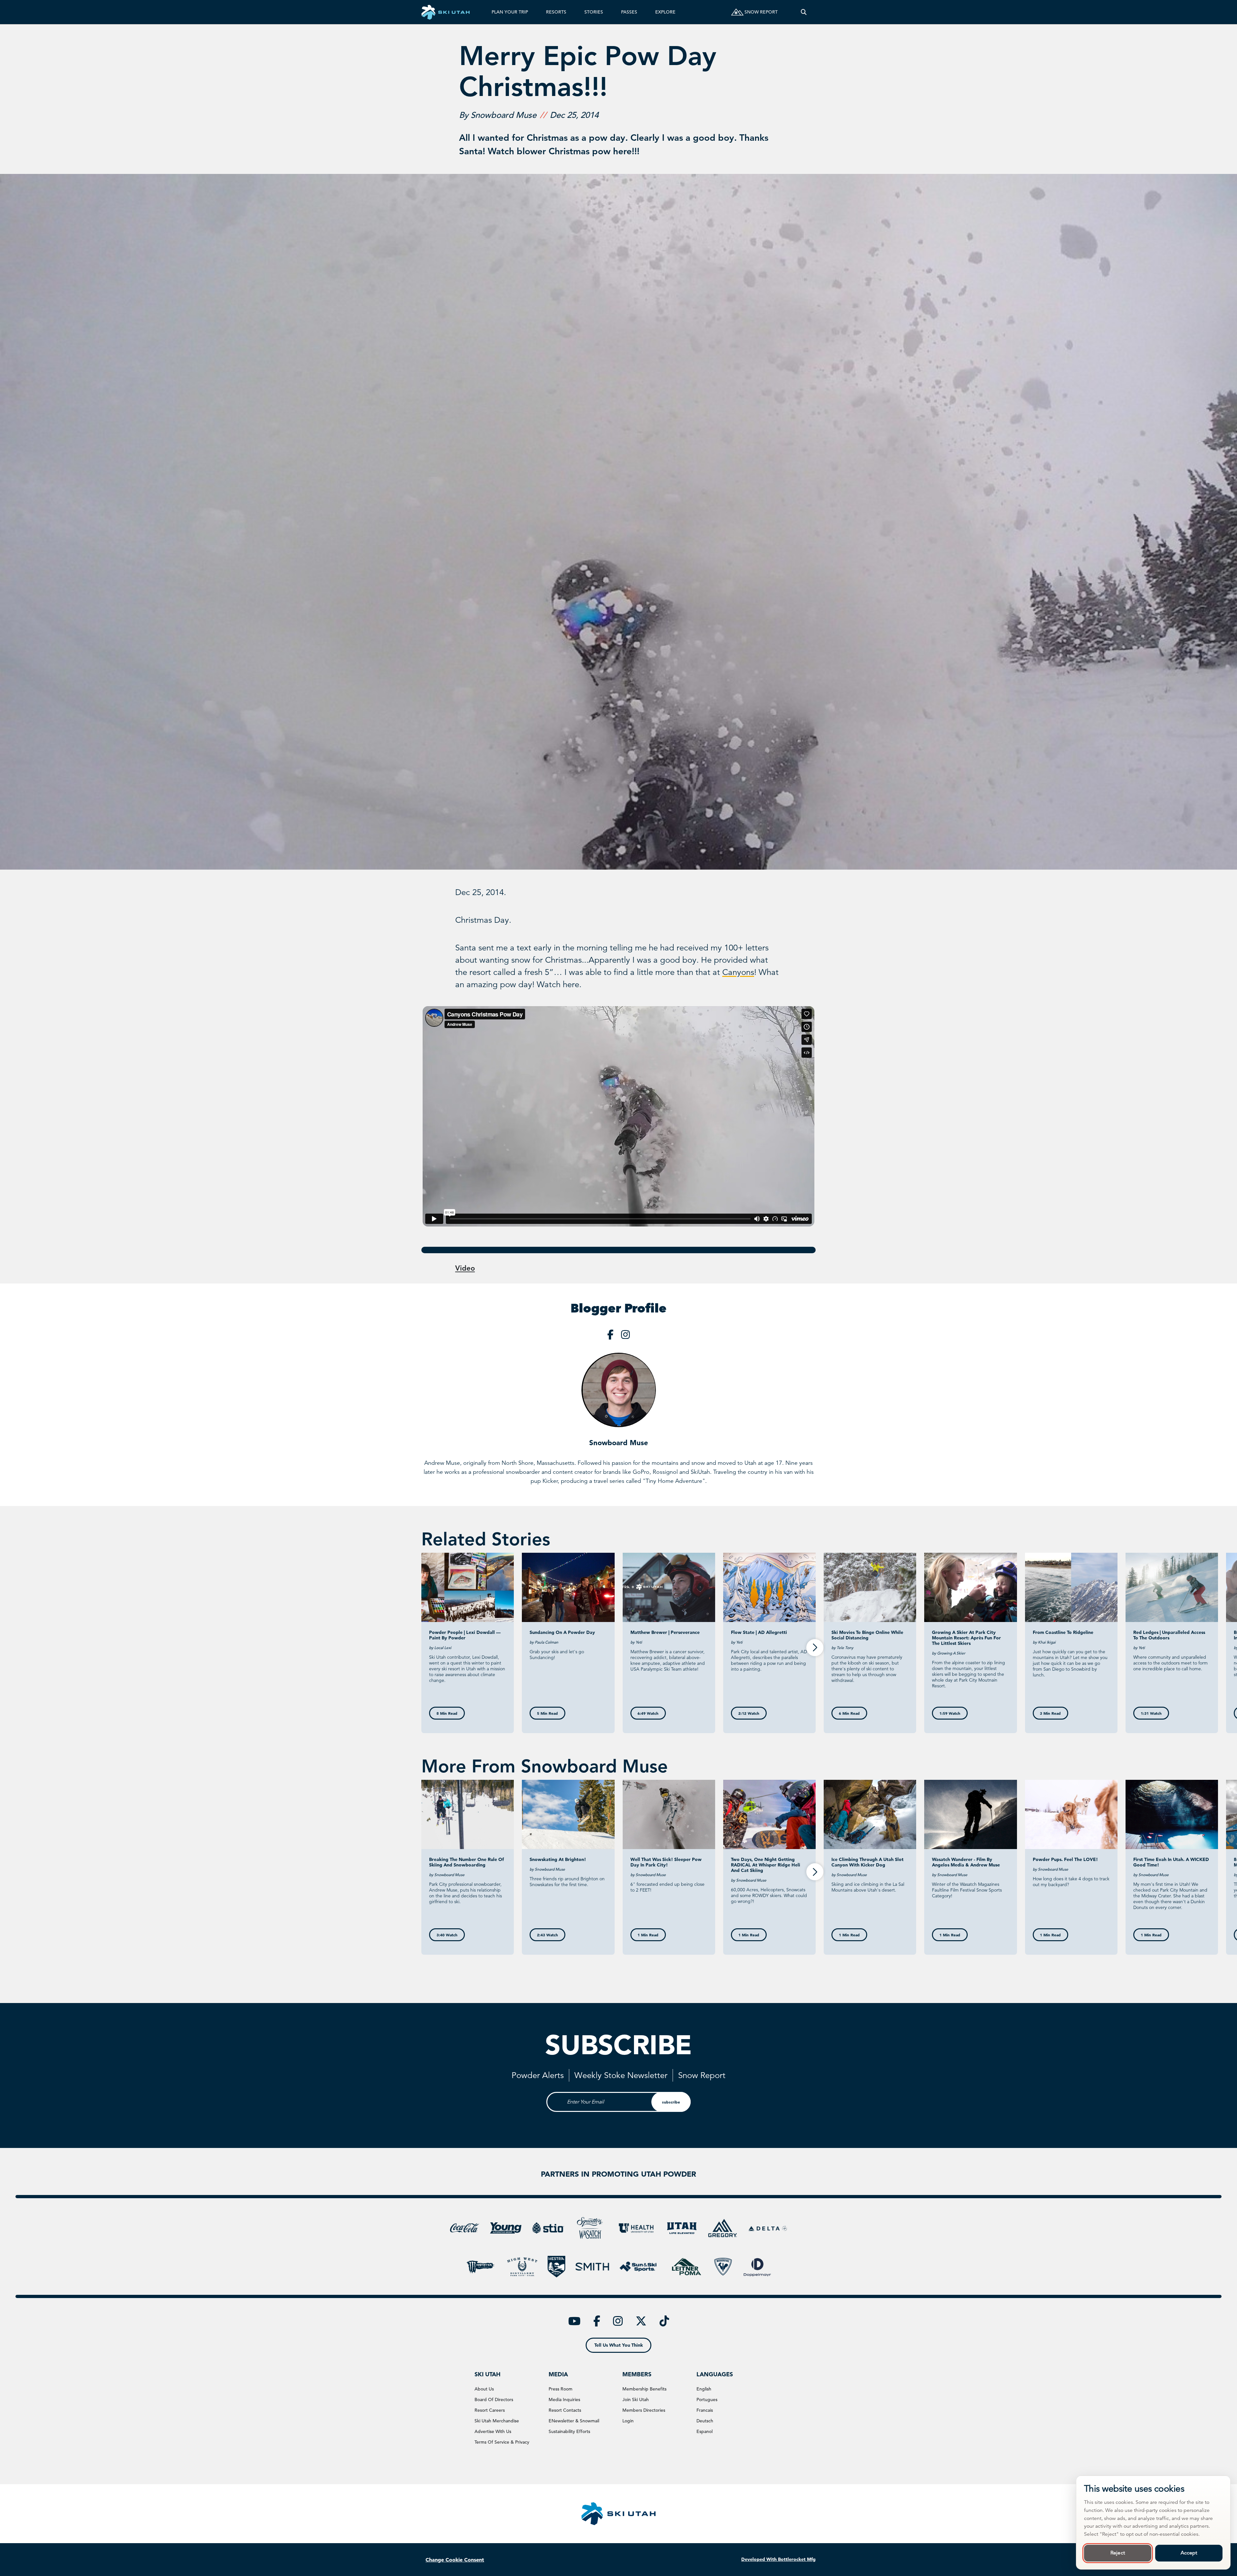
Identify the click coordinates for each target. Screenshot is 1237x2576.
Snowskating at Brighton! (558, 1859)
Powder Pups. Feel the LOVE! (1065, 1859)
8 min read (447, 1713)
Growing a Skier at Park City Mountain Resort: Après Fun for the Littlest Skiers (966, 1638)
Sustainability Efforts (569, 2431)
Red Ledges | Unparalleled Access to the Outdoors (1169, 1635)
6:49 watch (648, 1713)
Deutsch (705, 2421)
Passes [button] (629, 12)
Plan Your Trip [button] (510, 12)
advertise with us (493, 2431)
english (704, 2389)
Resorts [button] (556, 12)
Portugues (707, 2399)
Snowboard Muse (619, 1443)
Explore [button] (665, 12)
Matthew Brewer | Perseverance (665, 1632)
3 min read (1050, 1713)
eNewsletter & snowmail (574, 2421)
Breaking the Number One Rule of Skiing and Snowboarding (466, 1862)
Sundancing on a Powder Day (562, 1632)
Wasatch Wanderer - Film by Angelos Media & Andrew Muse (966, 1862)
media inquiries (564, 2399)
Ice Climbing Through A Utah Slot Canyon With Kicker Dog (868, 1862)
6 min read (849, 1713)
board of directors (494, 2399)
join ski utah (636, 2399)
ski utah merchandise (497, 2421)
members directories (644, 2410)
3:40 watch (447, 1935)
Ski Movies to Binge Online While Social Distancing (867, 1635)
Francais (705, 2410)
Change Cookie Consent (455, 2560)
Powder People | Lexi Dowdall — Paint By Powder (465, 1635)
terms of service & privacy (502, 2442)
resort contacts (565, 2410)
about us (484, 2389)
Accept (1189, 2553)
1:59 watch (950, 1713)
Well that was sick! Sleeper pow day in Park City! (666, 1862)
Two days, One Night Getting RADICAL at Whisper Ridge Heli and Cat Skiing (766, 1865)
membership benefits (644, 2389)
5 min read (547, 1713)
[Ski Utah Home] (446, 12)
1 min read (648, 1935)
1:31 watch (1151, 1713)
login (628, 2421)
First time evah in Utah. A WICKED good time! (1171, 1862)
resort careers (490, 2410)
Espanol (705, 2431)
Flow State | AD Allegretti (759, 1632)
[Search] (804, 12)
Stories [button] (594, 12)
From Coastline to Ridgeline (1063, 1632)
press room (561, 2389)
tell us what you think (619, 2345)
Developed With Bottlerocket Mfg (778, 2559)
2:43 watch (547, 1935)
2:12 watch (749, 1713)
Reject (1118, 2553)
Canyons (738, 972)
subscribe (671, 2102)
